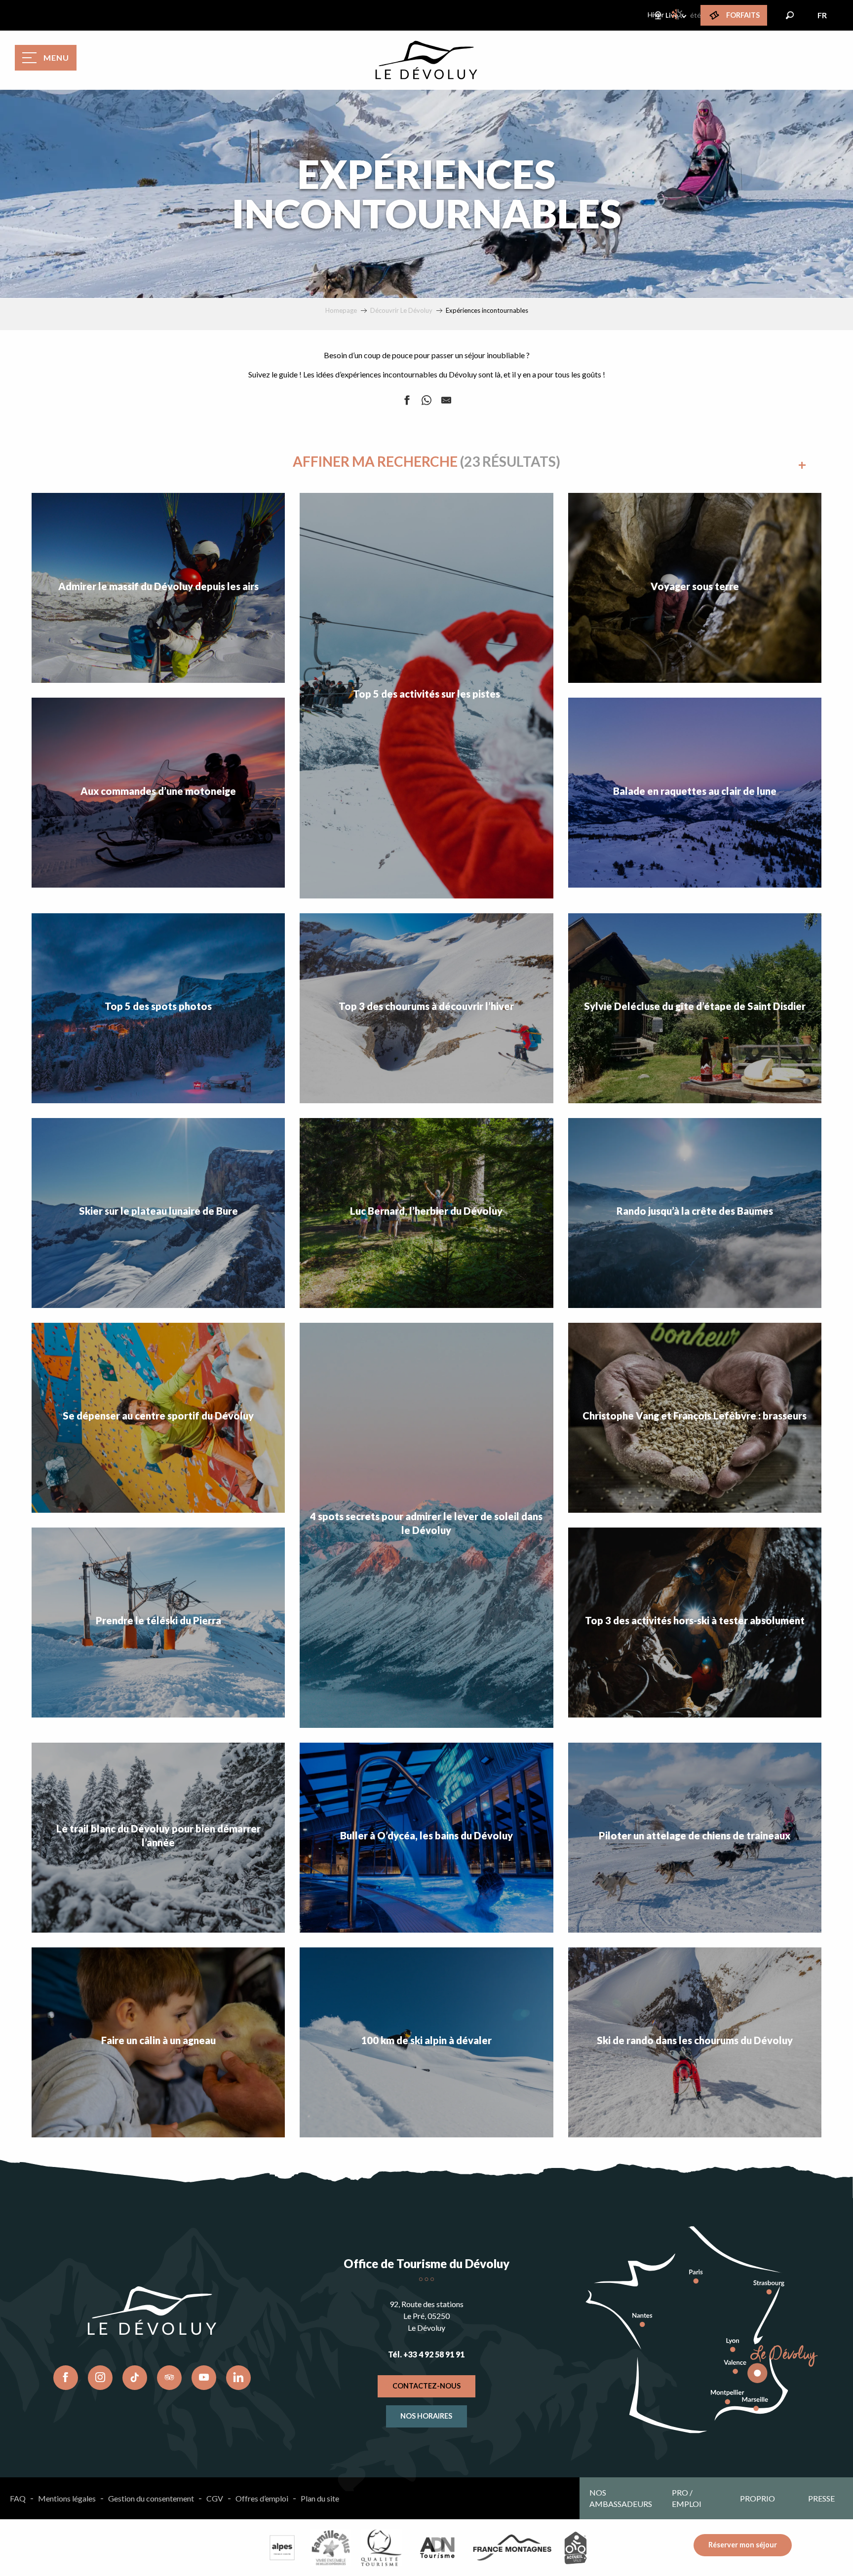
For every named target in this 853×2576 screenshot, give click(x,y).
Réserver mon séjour (743, 2545)
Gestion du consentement (151, 2498)
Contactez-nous (426, 2386)
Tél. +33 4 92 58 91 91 (426, 2354)
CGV (215, 2498)
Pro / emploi (687, 2498)
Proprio (757, 2498)
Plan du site (320, 2498)
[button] (790, 15)
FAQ (18, 2498)
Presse (821, 2498)
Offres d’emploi (262, 2498)
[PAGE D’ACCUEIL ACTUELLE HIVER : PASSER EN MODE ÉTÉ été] (678, 14)
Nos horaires (426, 2416)
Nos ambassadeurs (621, 2498)
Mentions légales (67, 2498)
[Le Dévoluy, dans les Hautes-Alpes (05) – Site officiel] (426, 60)
